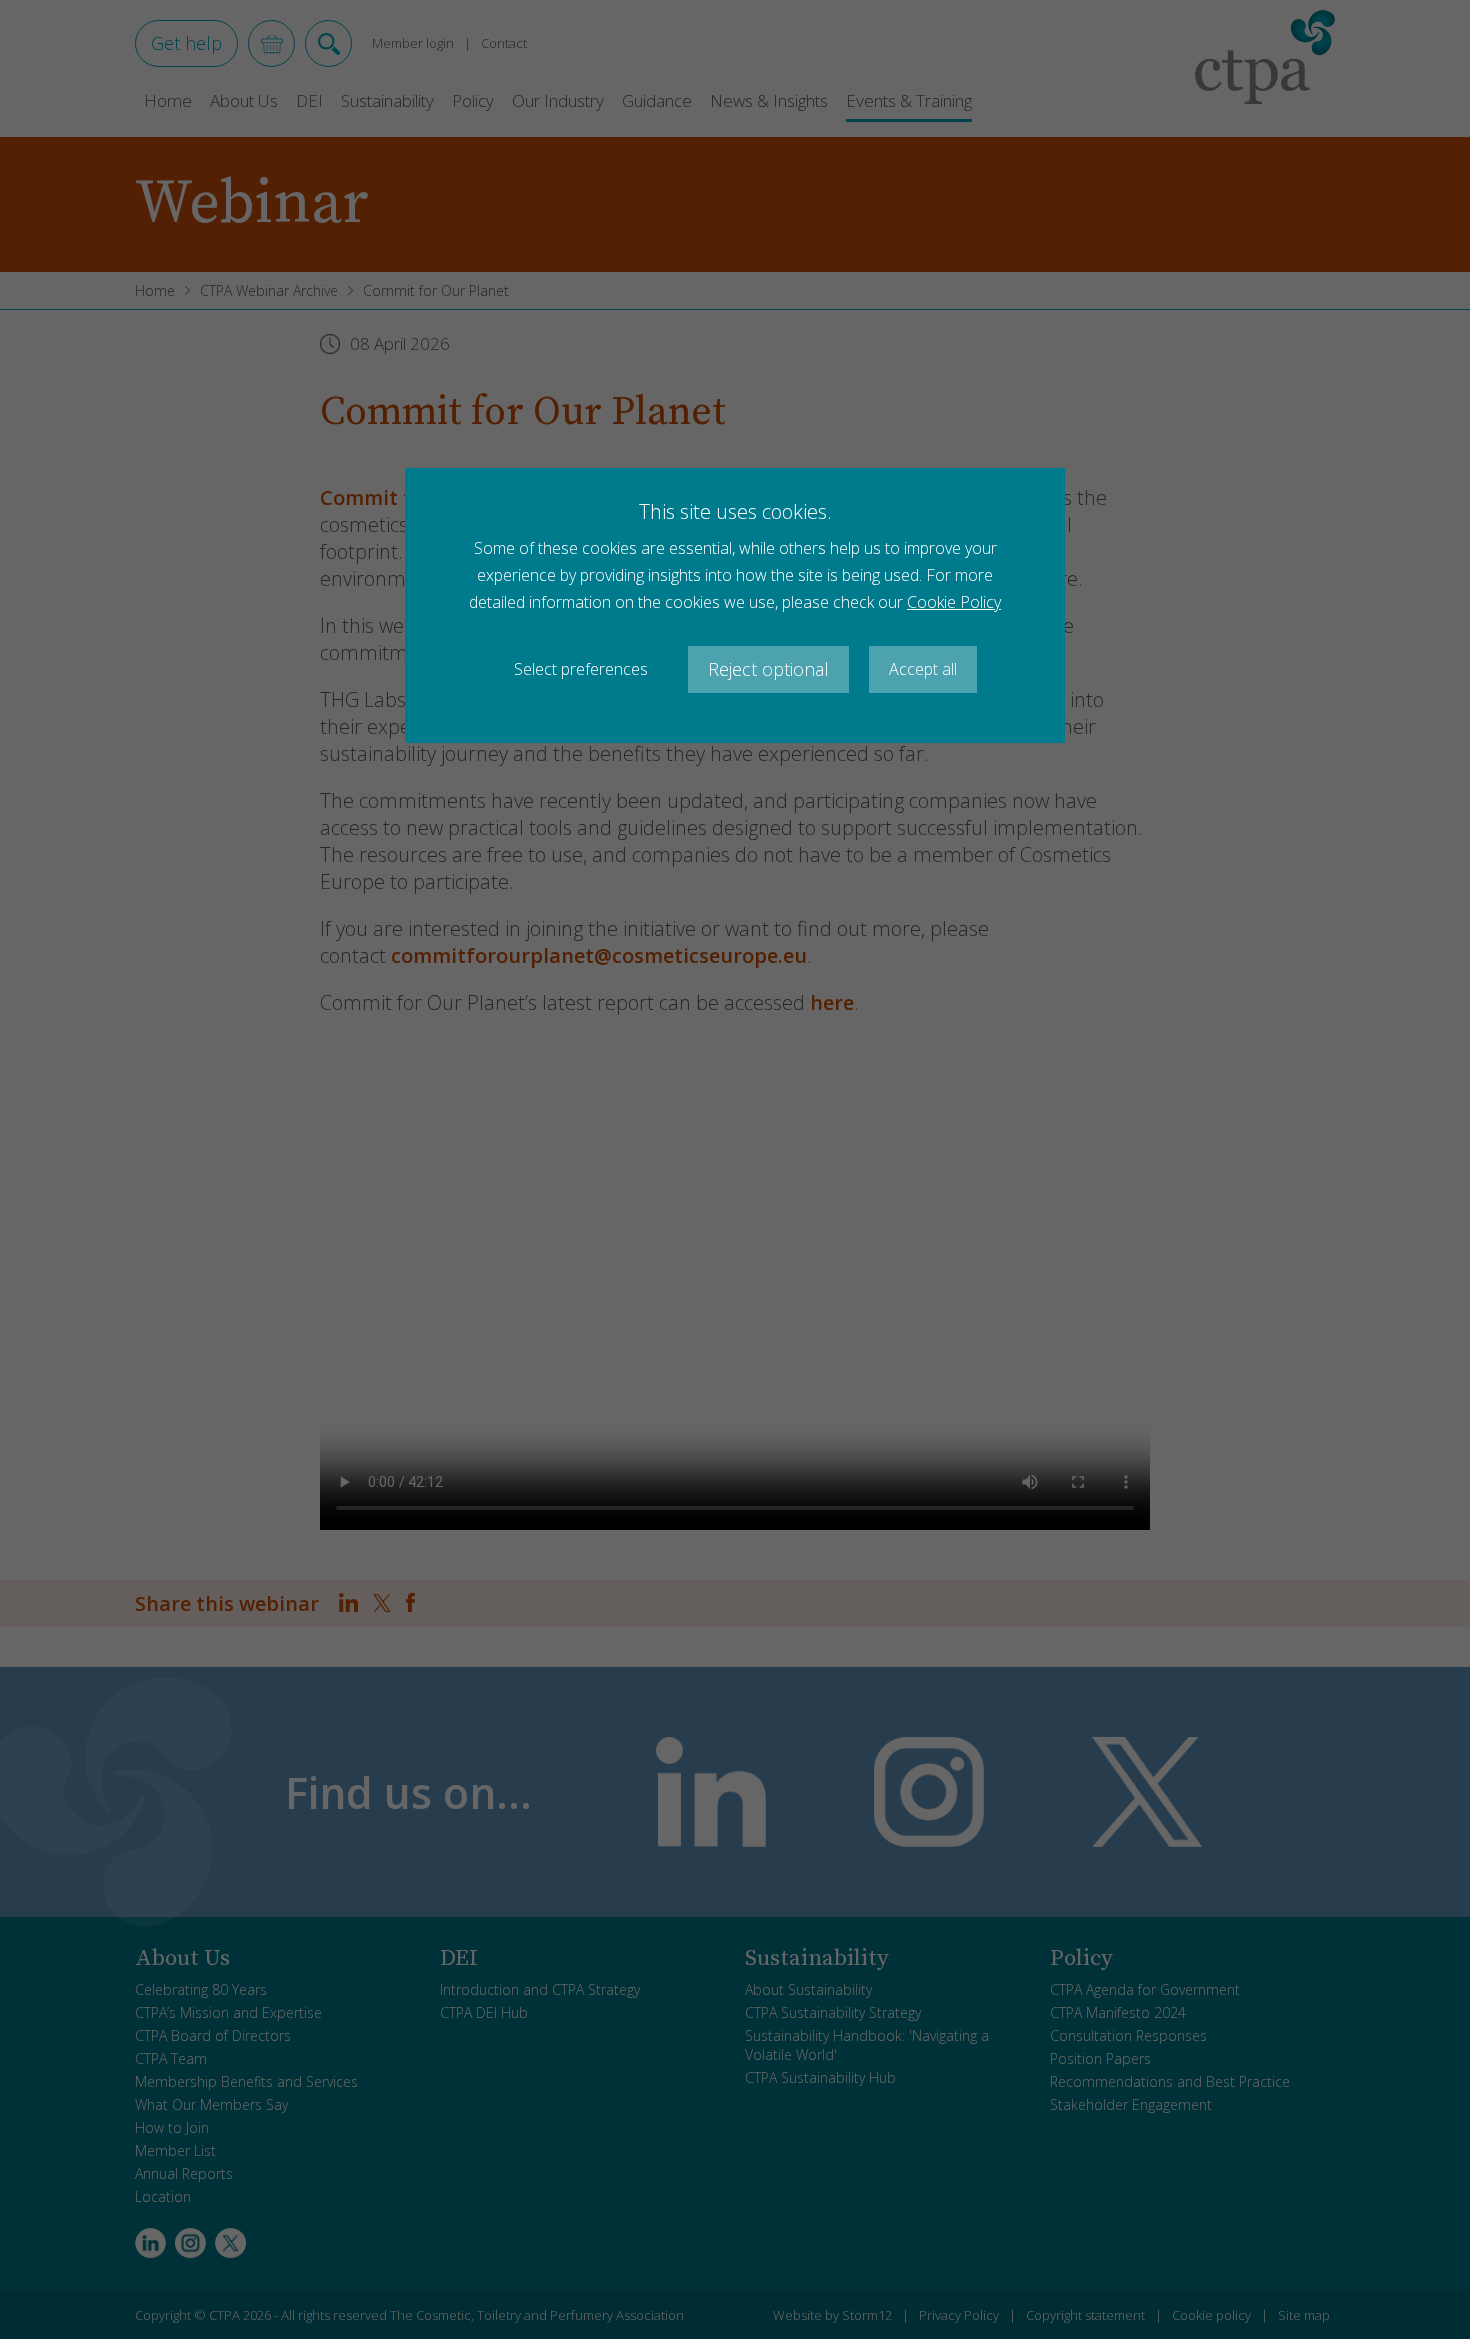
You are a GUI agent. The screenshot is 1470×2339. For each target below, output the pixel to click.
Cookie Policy (954, 602)
